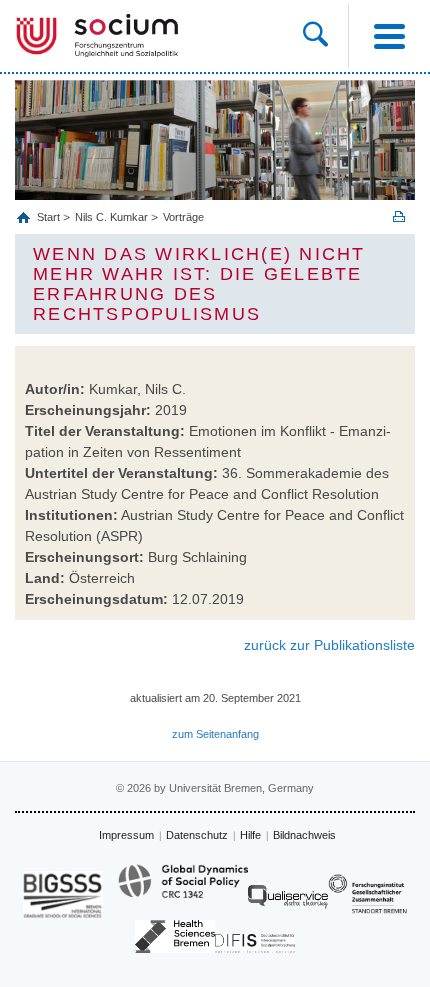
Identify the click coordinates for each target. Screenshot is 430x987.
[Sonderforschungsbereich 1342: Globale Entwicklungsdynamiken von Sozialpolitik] (183, 890)
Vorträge (183, 217)
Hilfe (250, 835)
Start (50, 217)
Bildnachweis (304, 835)
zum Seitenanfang (215, 734)
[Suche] (325, 36)
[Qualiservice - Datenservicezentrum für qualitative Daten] (288, 901)
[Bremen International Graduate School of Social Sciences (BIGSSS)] (63, 894)
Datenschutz (197, 835)
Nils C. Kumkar (111, 217)
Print (399, 216)
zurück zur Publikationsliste (329, 645)
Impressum (126, 835)
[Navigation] (389, 36)
